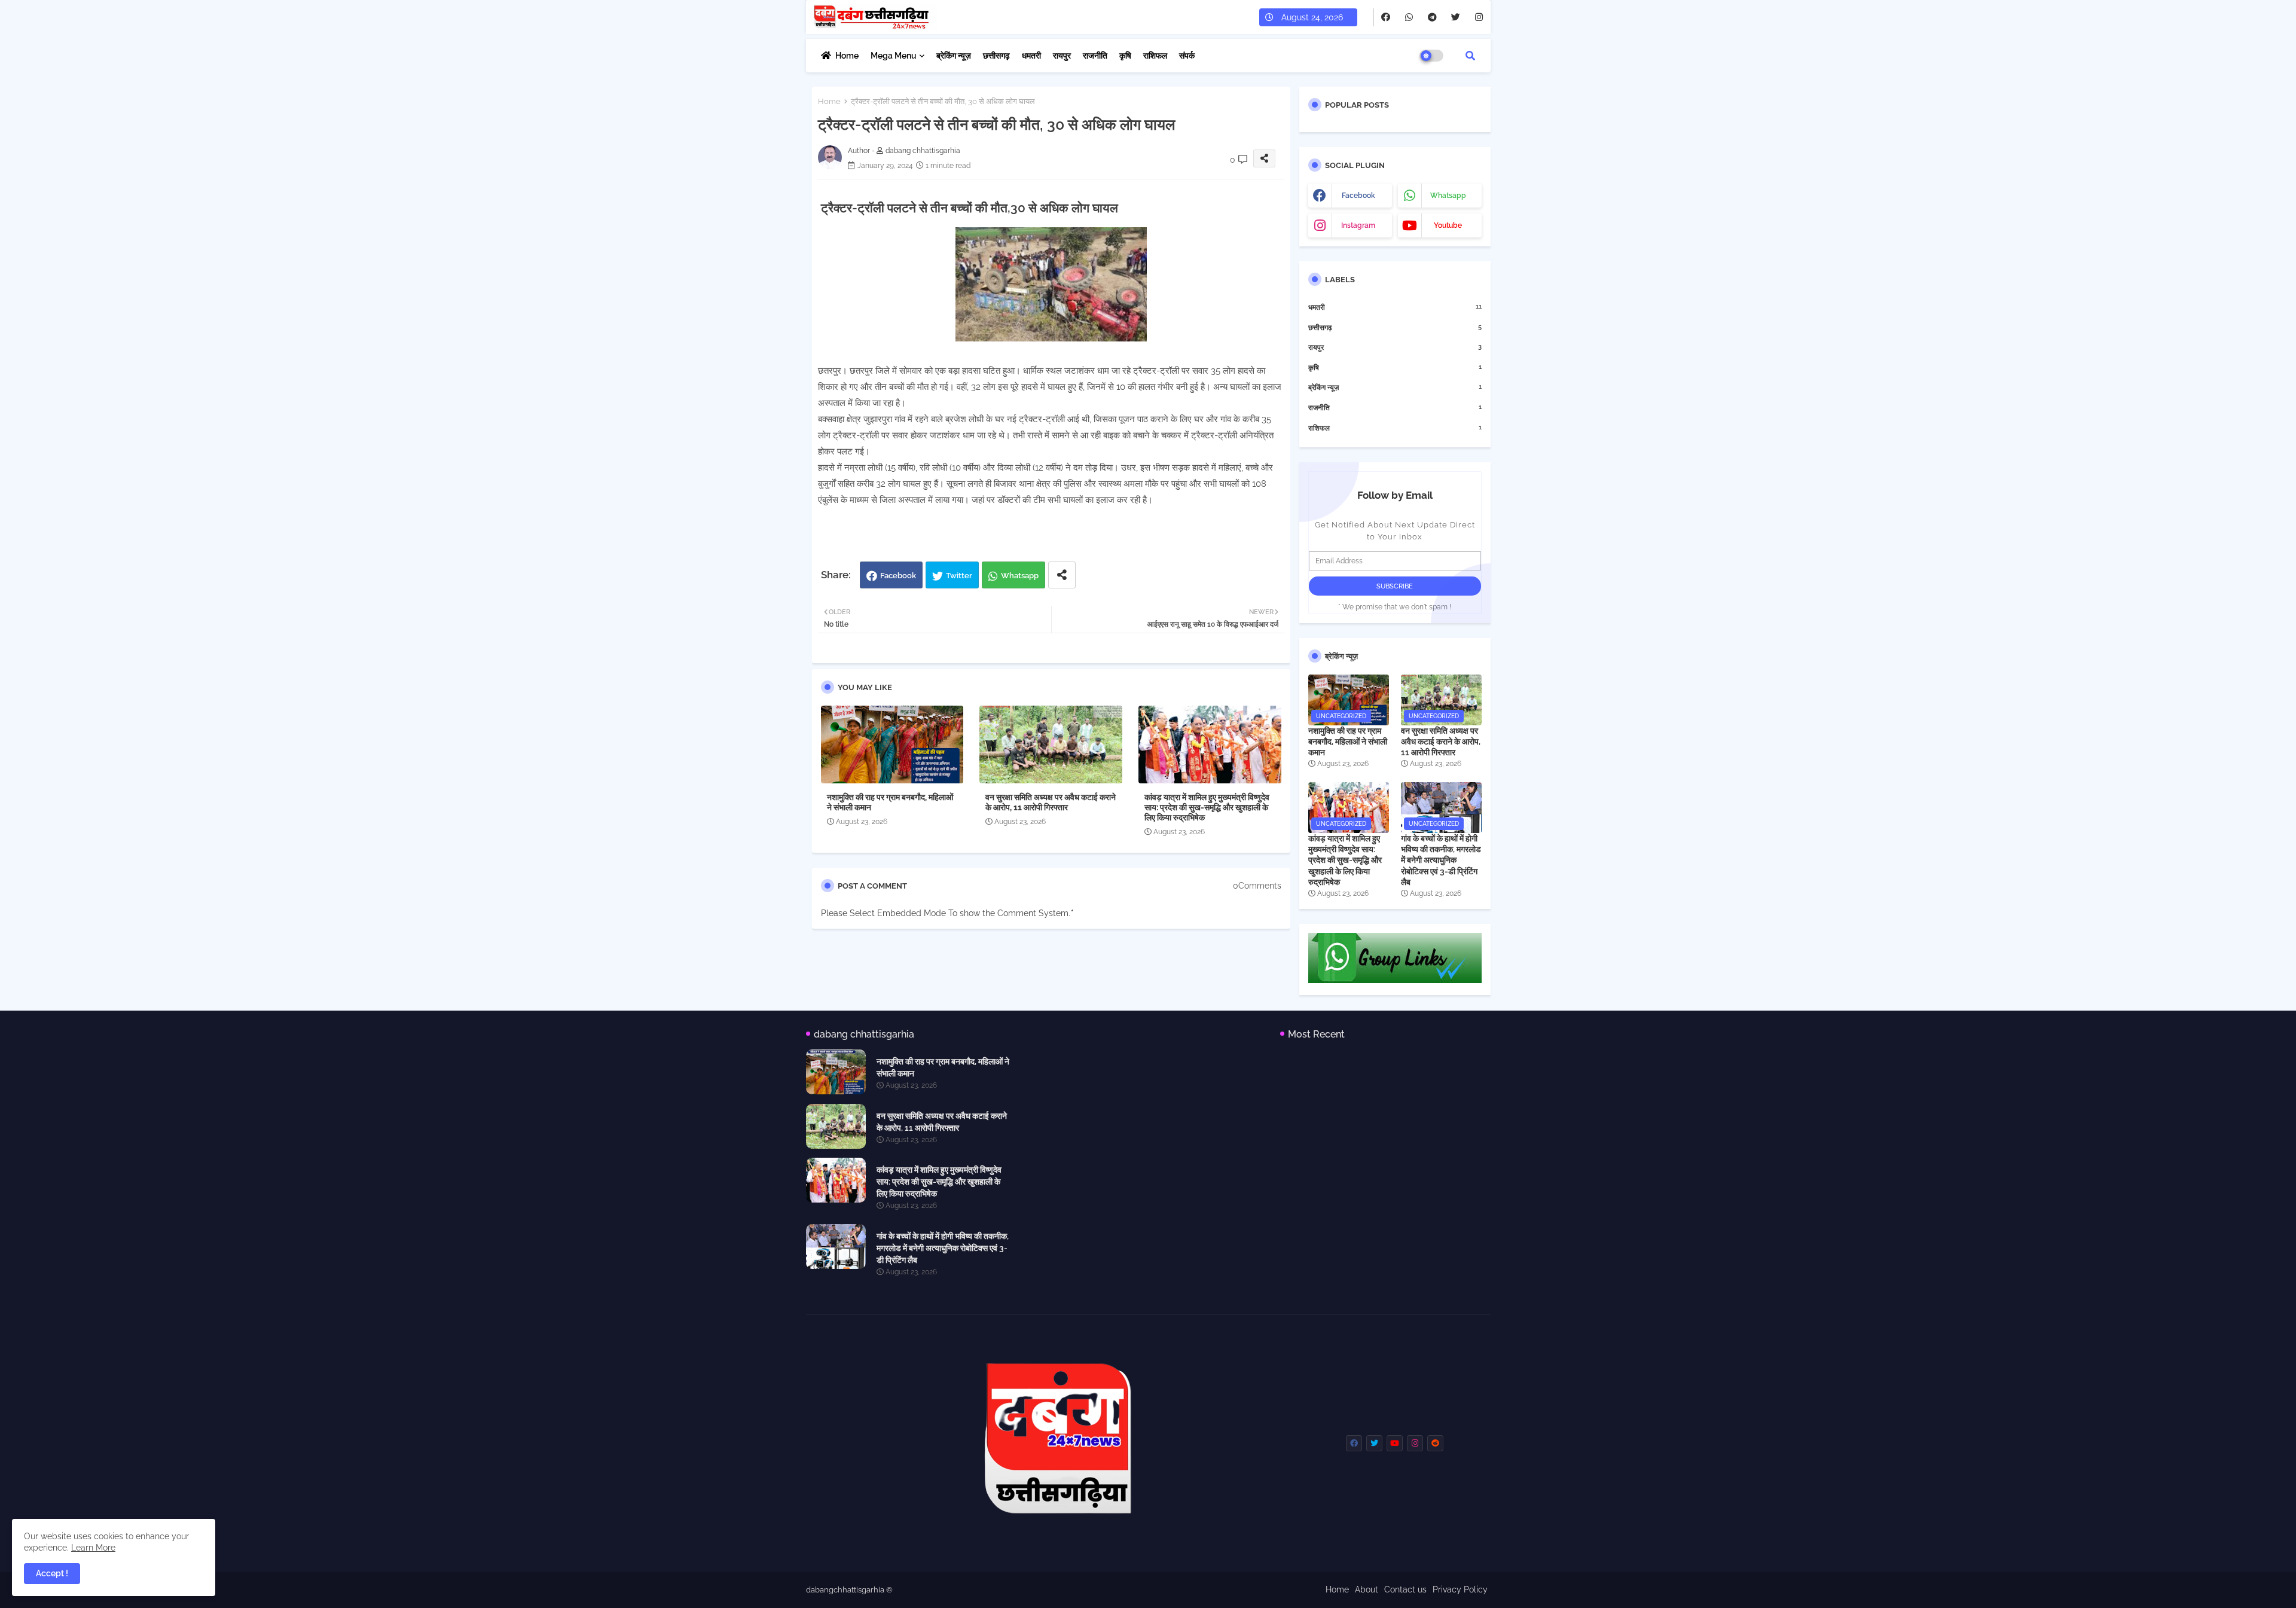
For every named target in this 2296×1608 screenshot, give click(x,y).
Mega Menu (894, 56)
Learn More (93, 1548)
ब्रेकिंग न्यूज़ (954, 56)
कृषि (1125, 56)
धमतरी (1031, 56)
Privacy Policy (1460, 1589)
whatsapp (1448, 196)
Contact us (1405, 1589)
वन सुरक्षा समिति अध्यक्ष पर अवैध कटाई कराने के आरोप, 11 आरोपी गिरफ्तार (1051, 802)
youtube (1448, 225)
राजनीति (1095, 56)
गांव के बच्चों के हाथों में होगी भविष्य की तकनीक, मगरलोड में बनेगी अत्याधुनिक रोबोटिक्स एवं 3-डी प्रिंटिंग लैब (1441, 860)
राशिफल (1155, 56)
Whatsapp (1020, 576)
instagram (1358, 225)
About (1367, 1589)
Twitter (959, 576)
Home (847, 56)
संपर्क (1187, 56)
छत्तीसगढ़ (996, 56)
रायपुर (1062, 56)
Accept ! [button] (52, 1573)
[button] (1470, 56)
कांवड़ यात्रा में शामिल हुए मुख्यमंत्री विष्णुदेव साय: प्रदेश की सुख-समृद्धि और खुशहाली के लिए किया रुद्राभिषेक (1207, 807)
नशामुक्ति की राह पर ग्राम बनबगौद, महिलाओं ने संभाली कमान (890, 802)
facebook (1358, 196)
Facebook (898, 576)
